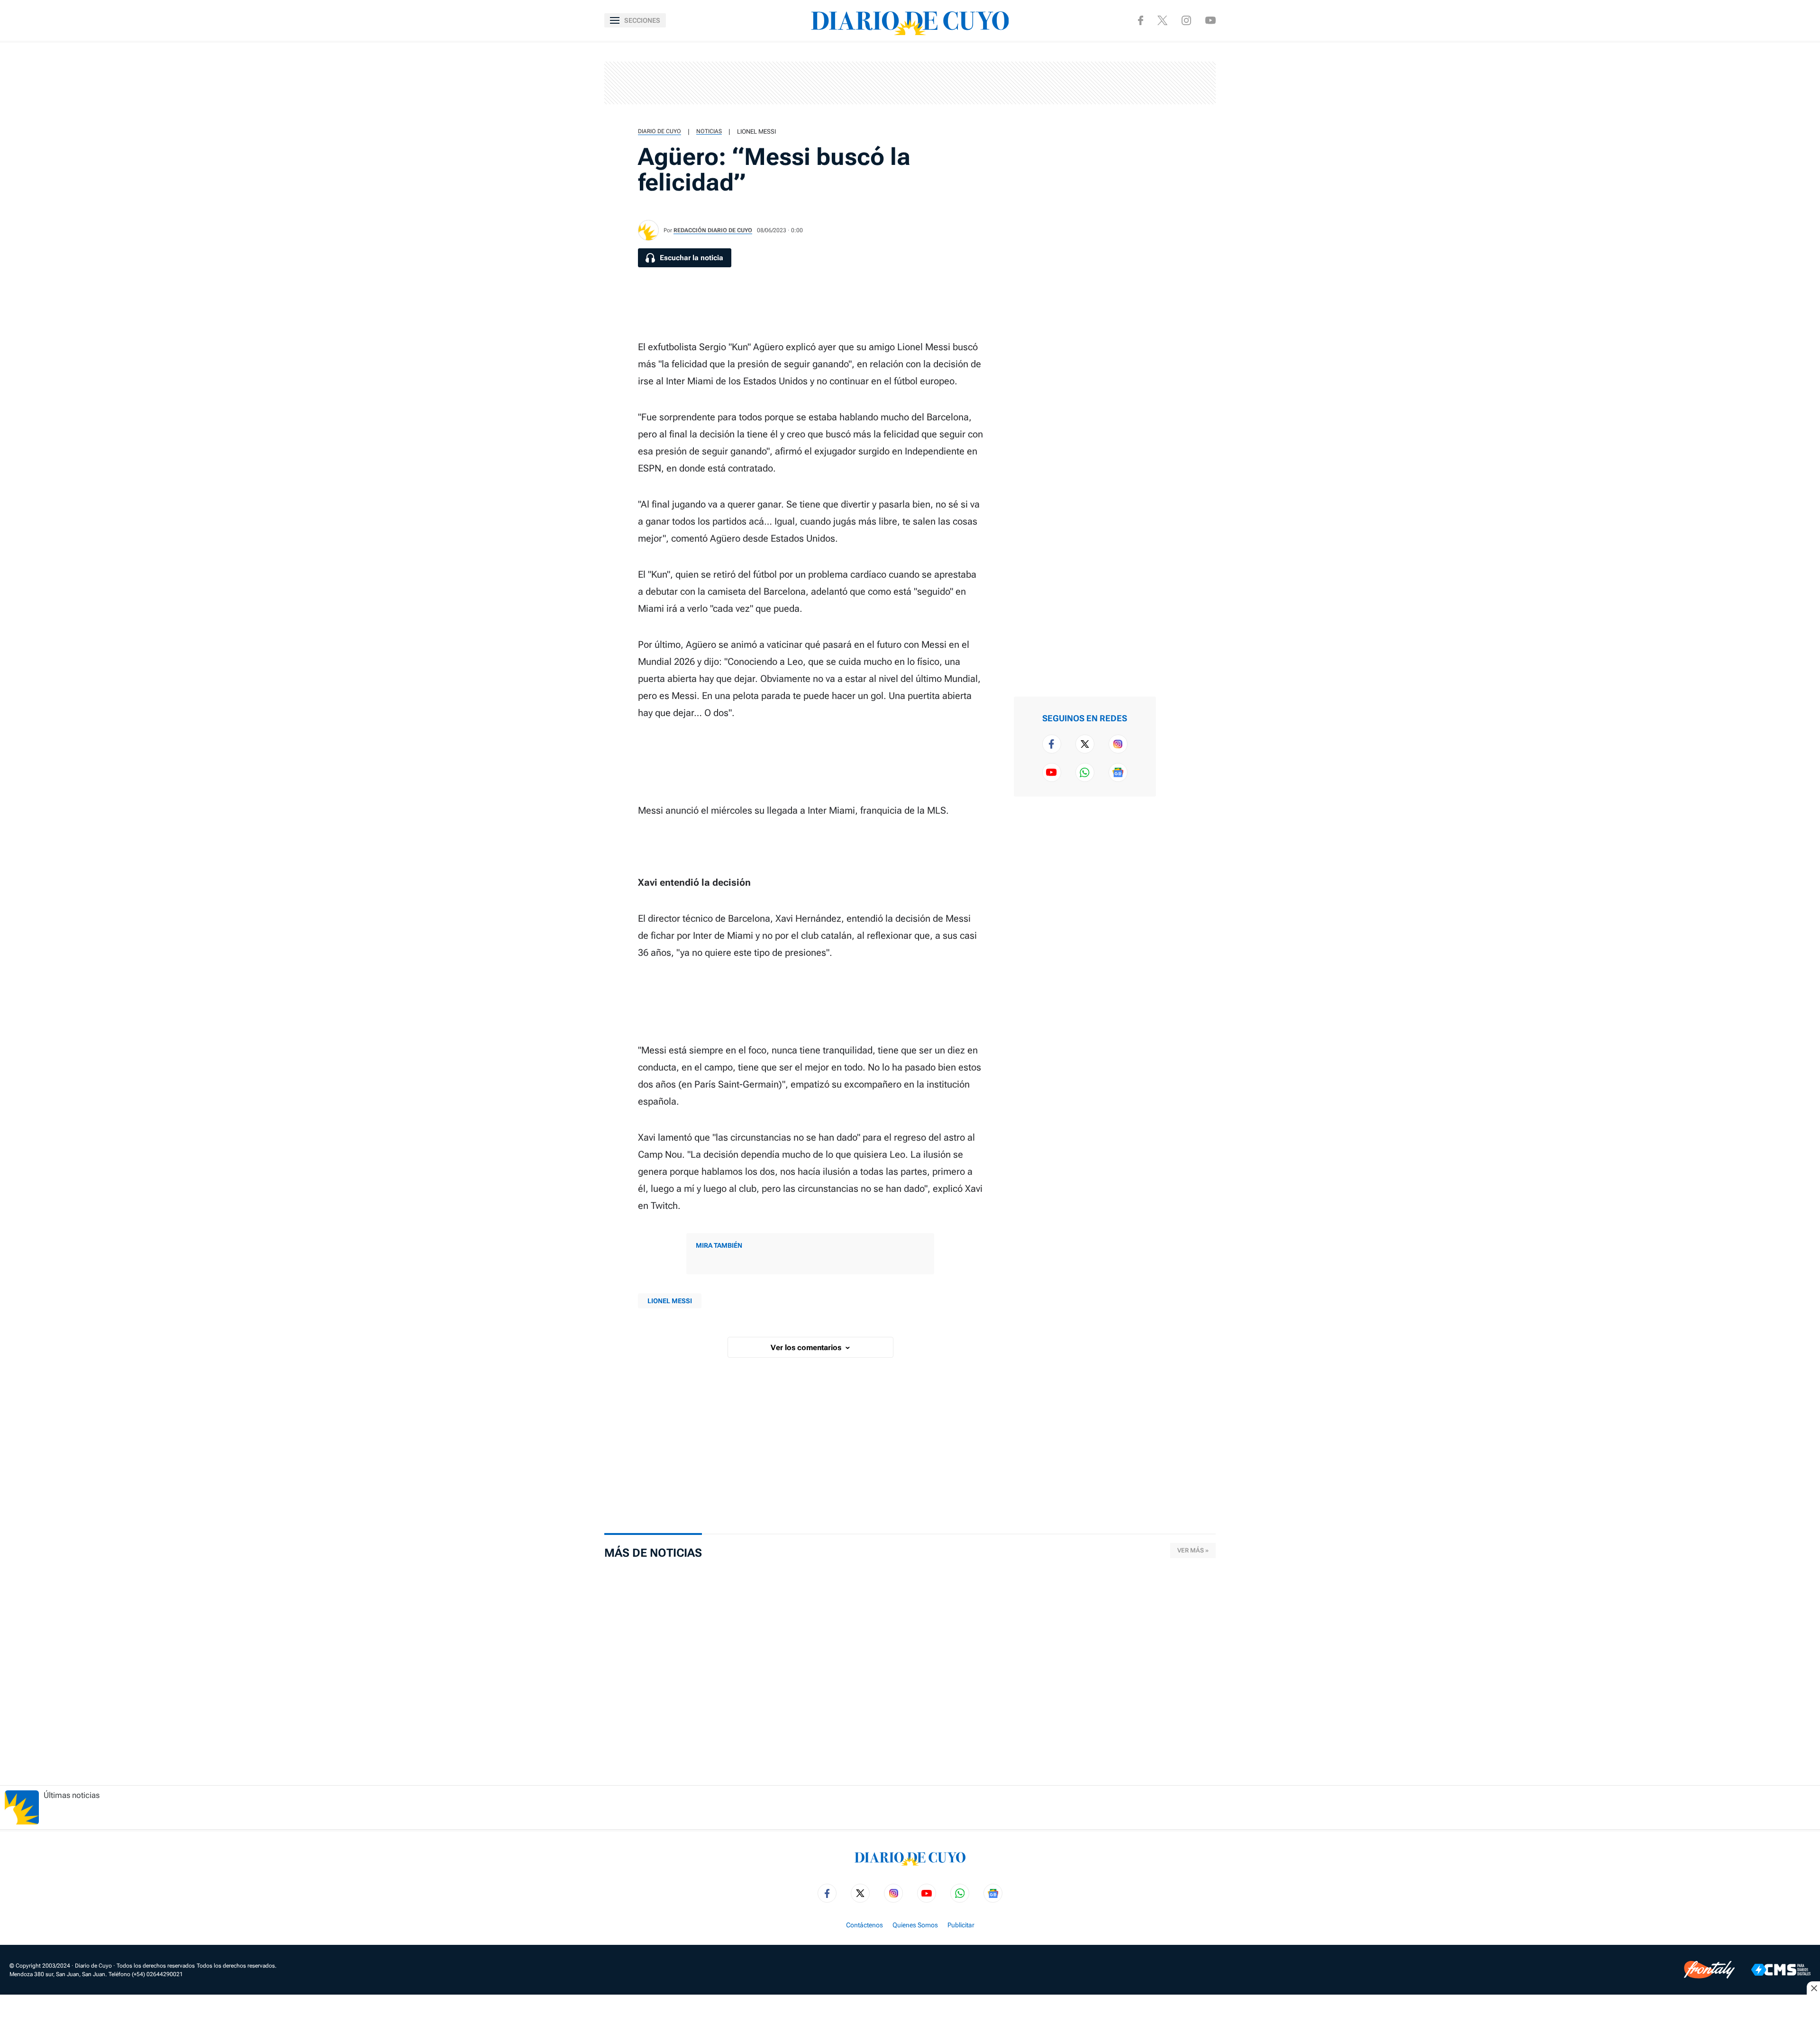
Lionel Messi (756, 132)
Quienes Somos (915, 1925)
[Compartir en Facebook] (1183, 57)
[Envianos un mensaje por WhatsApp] (1085, 772)
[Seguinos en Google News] (1118, 772)
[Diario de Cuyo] (910, 20)
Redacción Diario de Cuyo (713, 230)
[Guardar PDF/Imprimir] (1183, 178)
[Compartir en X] (1183, 87)
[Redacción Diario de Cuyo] (648, 230)
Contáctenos (864, 1925)
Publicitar (961, 1925)
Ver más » (1193, 1550)
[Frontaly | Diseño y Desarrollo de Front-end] (1709, 1970)
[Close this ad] (1813, 1988)
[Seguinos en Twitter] (1085, 744)
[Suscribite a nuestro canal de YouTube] (1210, 20)
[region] (910, 83)
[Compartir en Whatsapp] (1183, 118)
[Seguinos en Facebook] (1141, 20)
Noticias (709, 131)
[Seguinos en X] (1162, 20)
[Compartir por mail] (1183, 148)
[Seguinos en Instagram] (1186, 20)
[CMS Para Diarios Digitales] (1781, 1970)
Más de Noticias (653, 1553)
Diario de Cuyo (660, 131)
